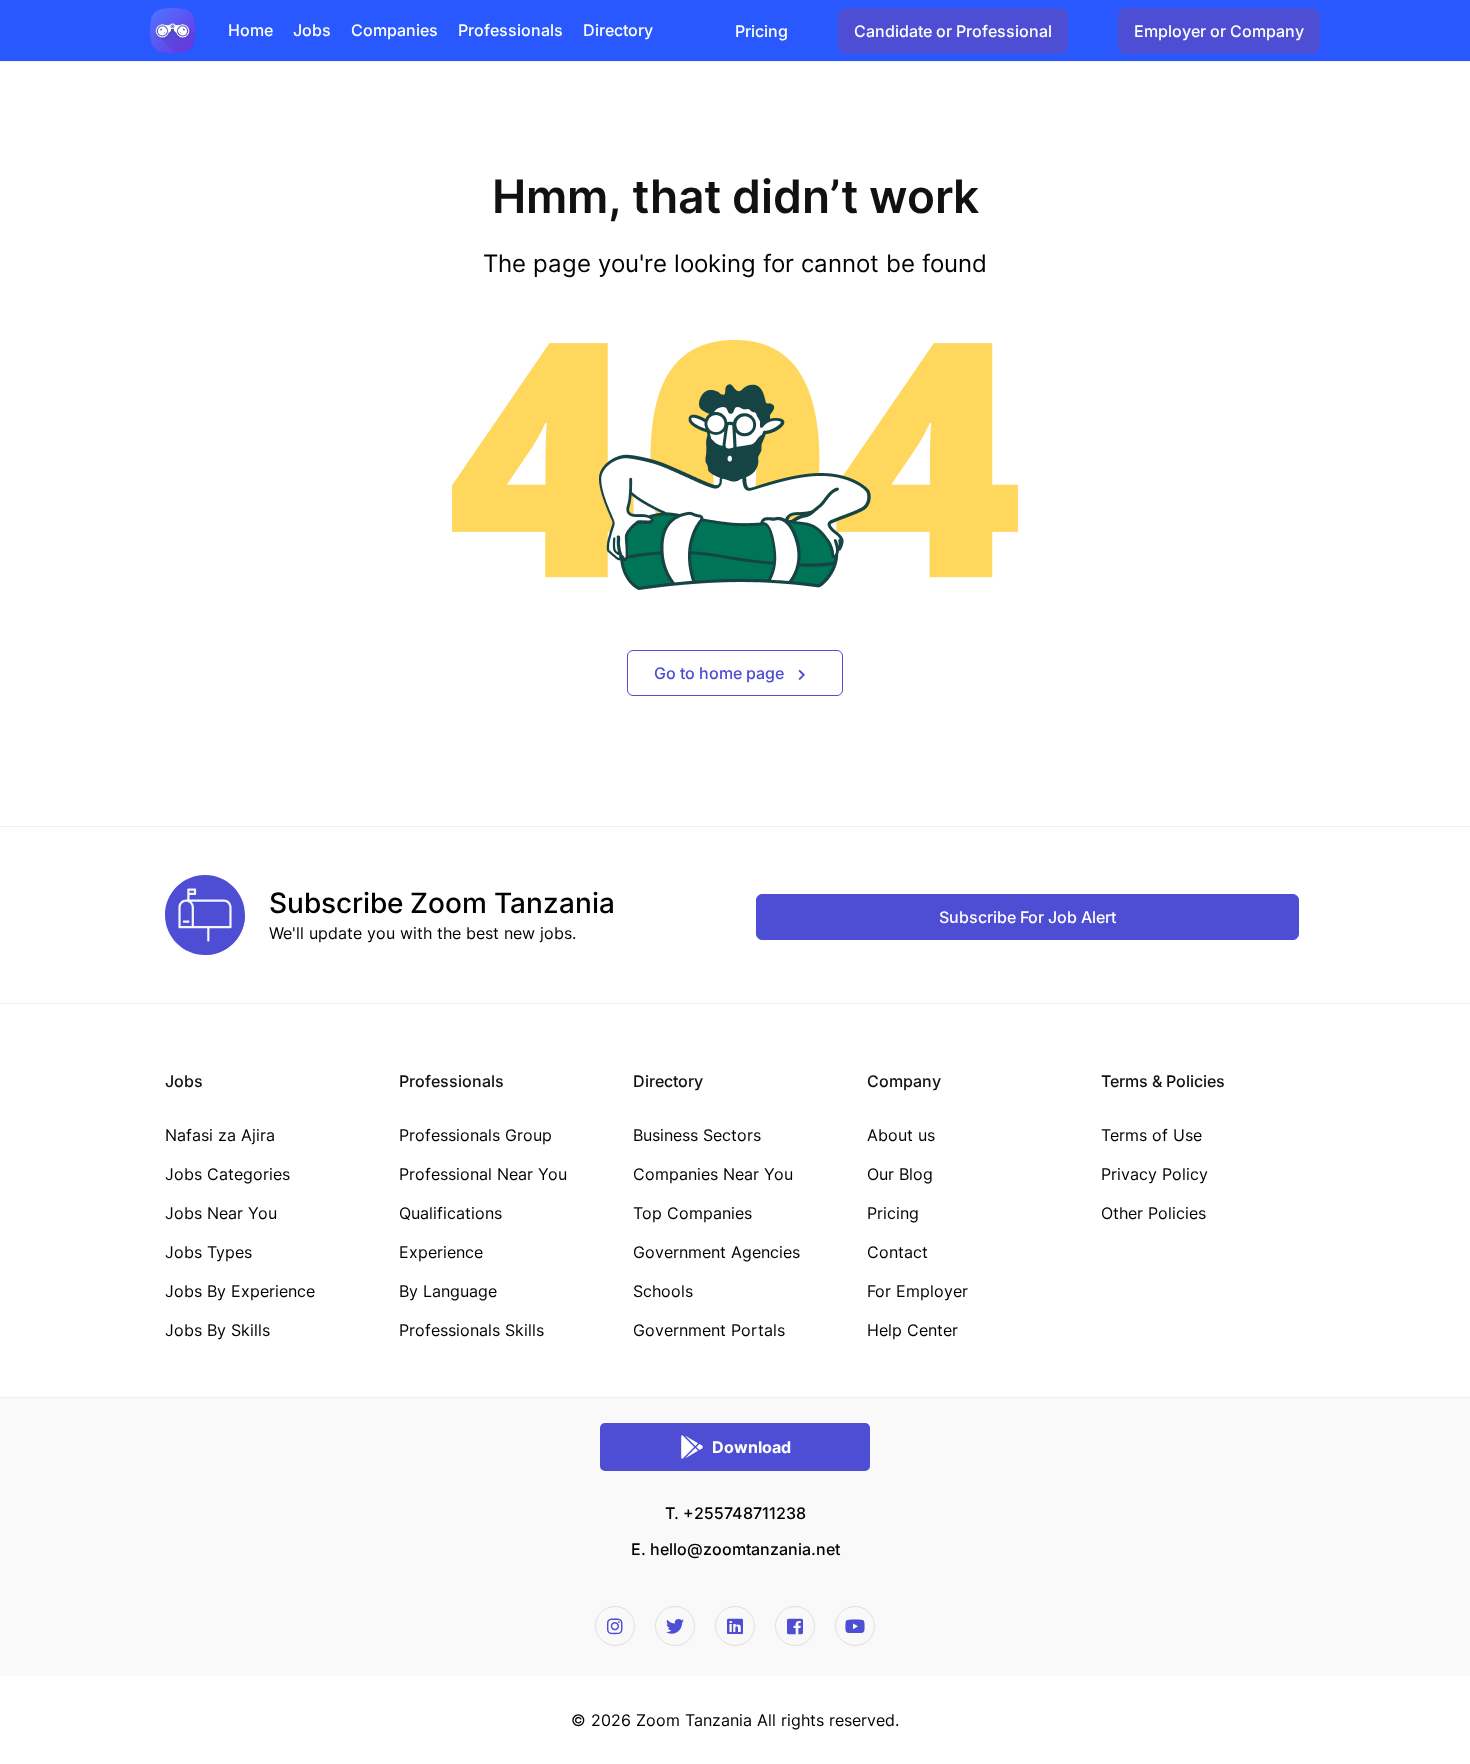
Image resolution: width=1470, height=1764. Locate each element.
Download (751, 1447)
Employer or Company (1219, 31)
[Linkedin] (735, 1626)
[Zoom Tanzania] (172, 29)
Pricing (761, 31)
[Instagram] (615, 1626)
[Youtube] (855, 1626)
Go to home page (721, 673)
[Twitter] (675, 1626)
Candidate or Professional (953, 31)
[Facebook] (795, 1626)
